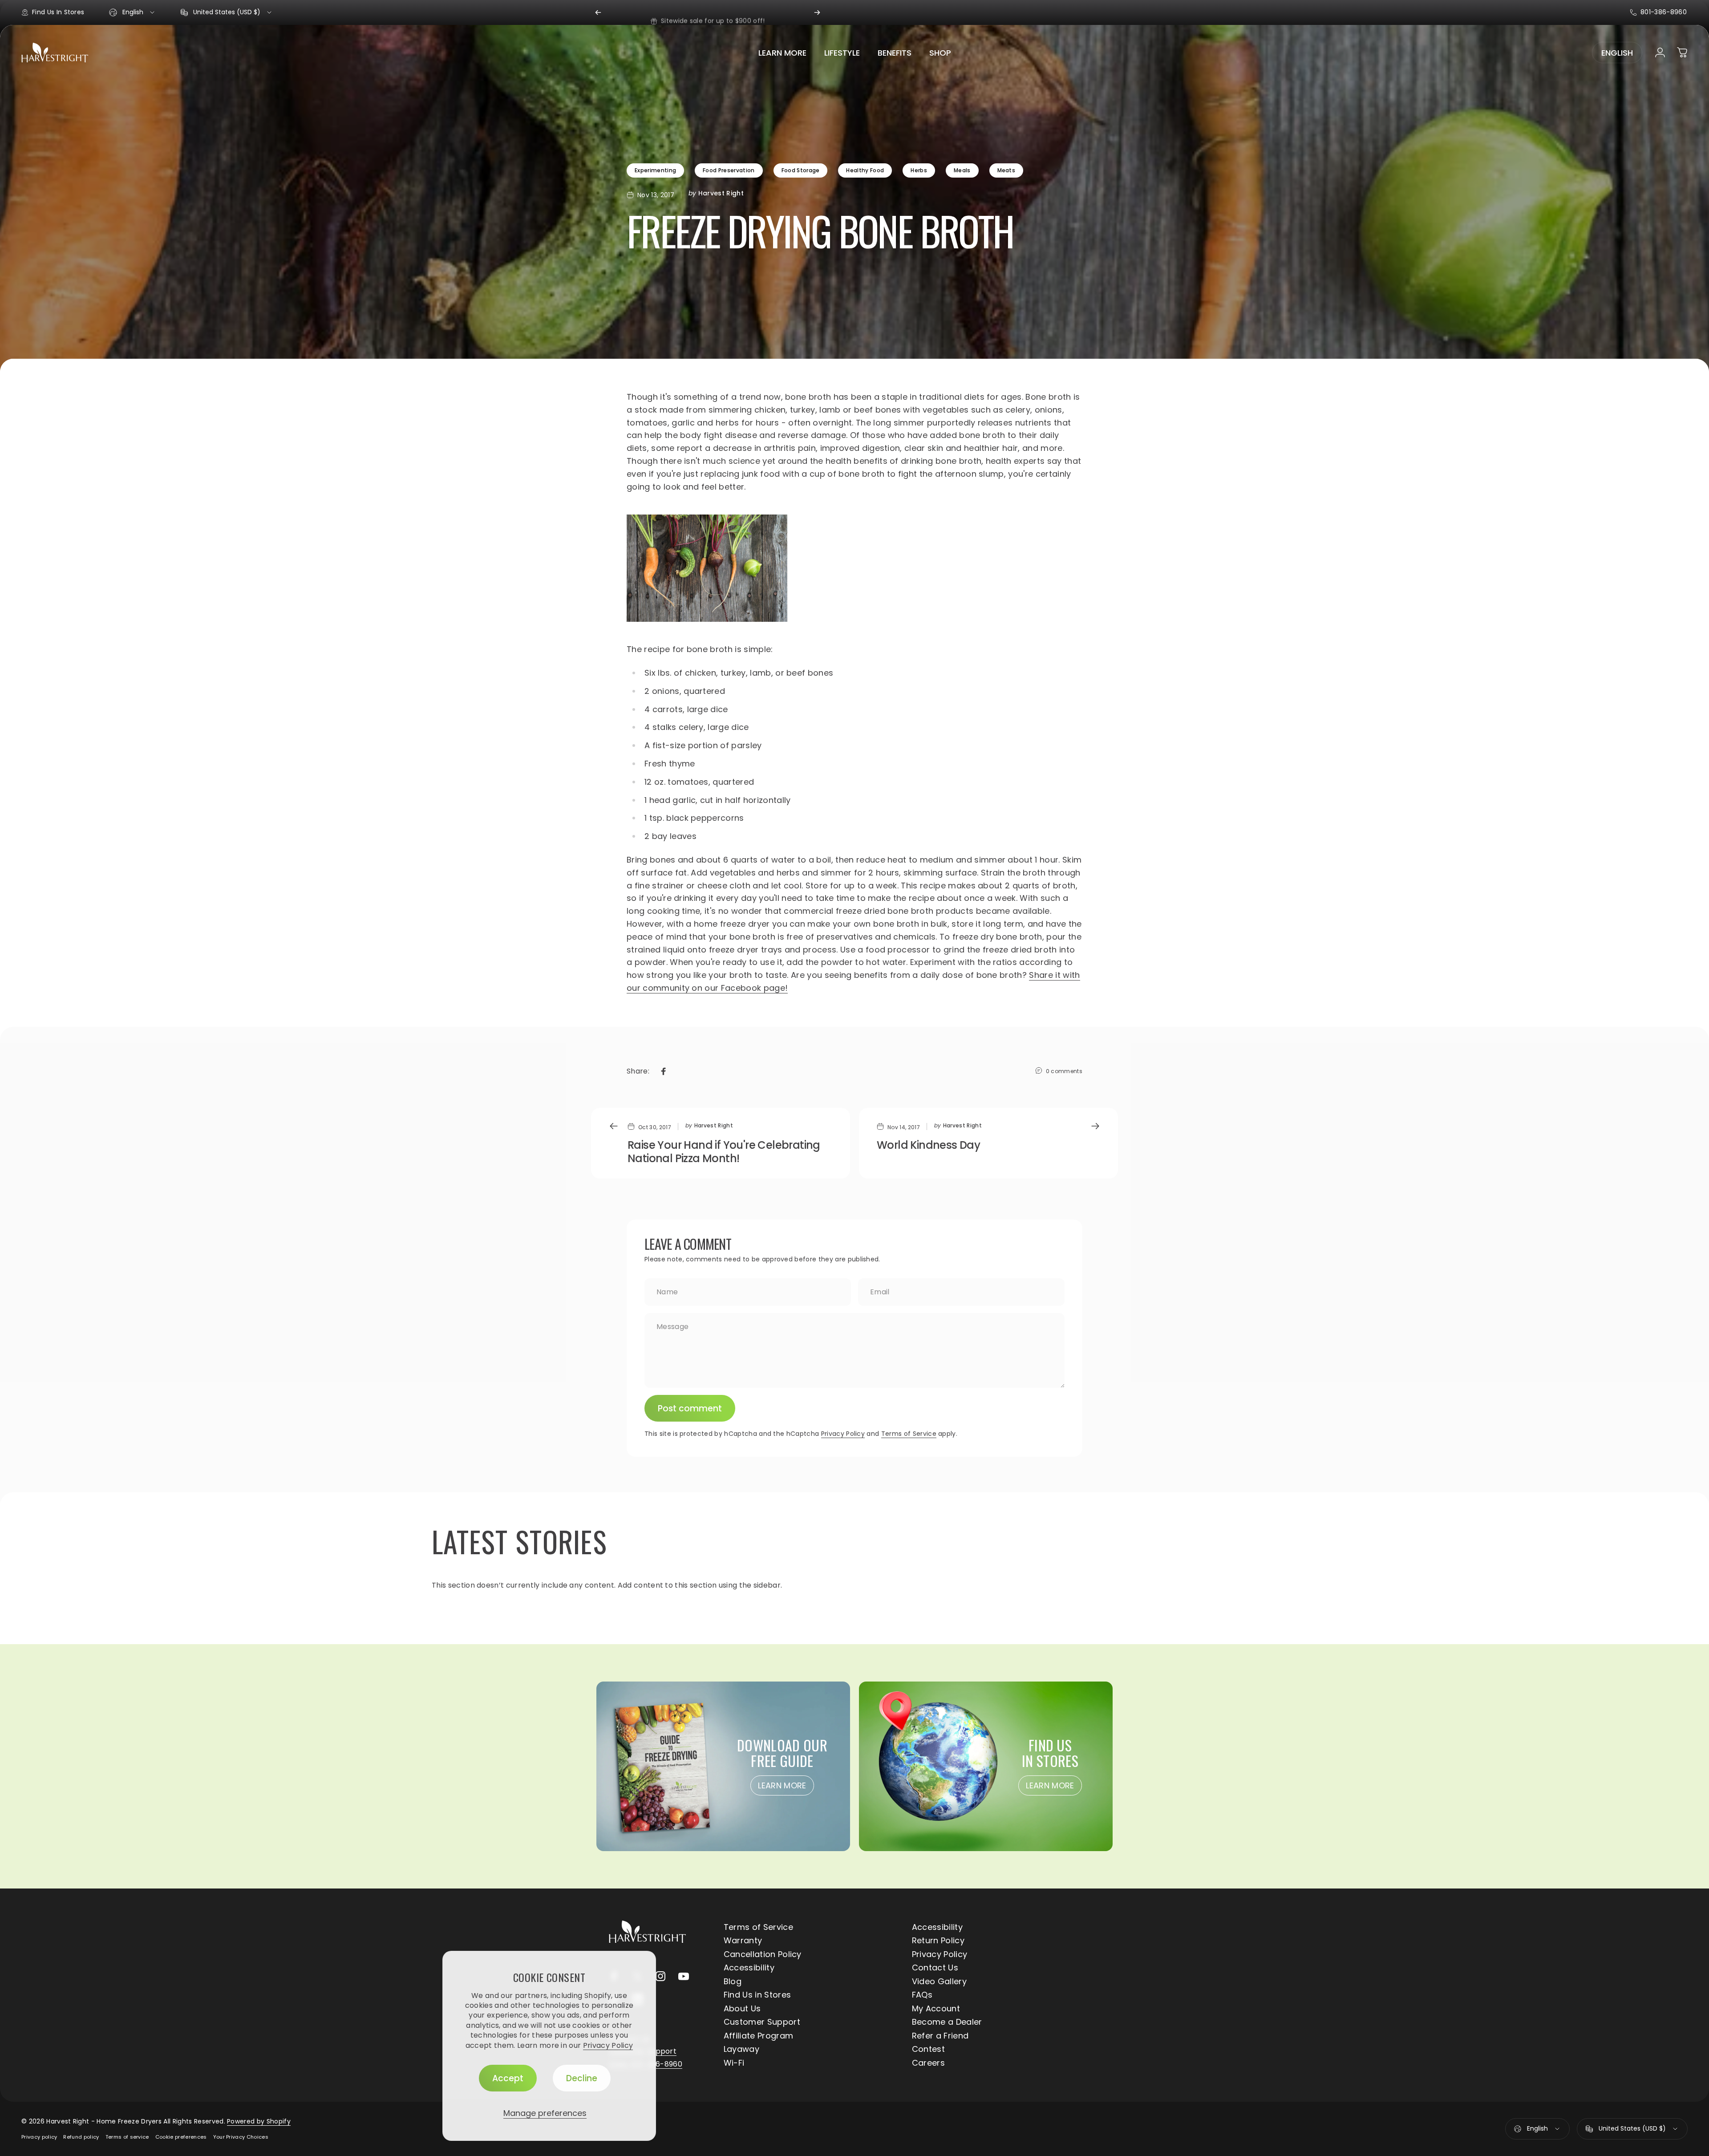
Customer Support (762, 2022)
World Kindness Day (928, 1145)
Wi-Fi (734, 2063)
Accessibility (937, 1927)
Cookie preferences (181, 2137)
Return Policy (938, 1941)
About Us (742, 2009)
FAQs (922, 1995)
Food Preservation (729, 170)
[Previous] (598, 12)
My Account (936, 2009)
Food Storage (801, 170)
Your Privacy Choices (241, 2137)
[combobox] (132, 12)
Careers (928, 2063)
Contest (928, 2049)
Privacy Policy (608, 2045)
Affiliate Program (758, 2036)
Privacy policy (39, 2137)
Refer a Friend (940, 2036)
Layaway (741, 2049)
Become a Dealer (947, 2022)
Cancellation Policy (763, 1955)
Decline (582, 2078)
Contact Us (935, 1968)
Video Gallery (939, 1982)
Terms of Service (909, 1434)
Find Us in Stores (757, 1995)
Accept (508, 2078)
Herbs (919, 170)
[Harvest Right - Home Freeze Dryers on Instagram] (660, 1976)
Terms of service (127, 2137)
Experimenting (655, 170)
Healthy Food (865, 170)
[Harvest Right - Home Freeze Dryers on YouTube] (684, 1976)
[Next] (817, 12)
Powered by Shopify (259, 2121)
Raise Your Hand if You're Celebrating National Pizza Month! (724, 1152)
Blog (733, 1982)
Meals (962, 170)
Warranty (743, 1941)
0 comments (1064, 1071)
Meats (1006, 170)
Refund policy (81, 2137)
